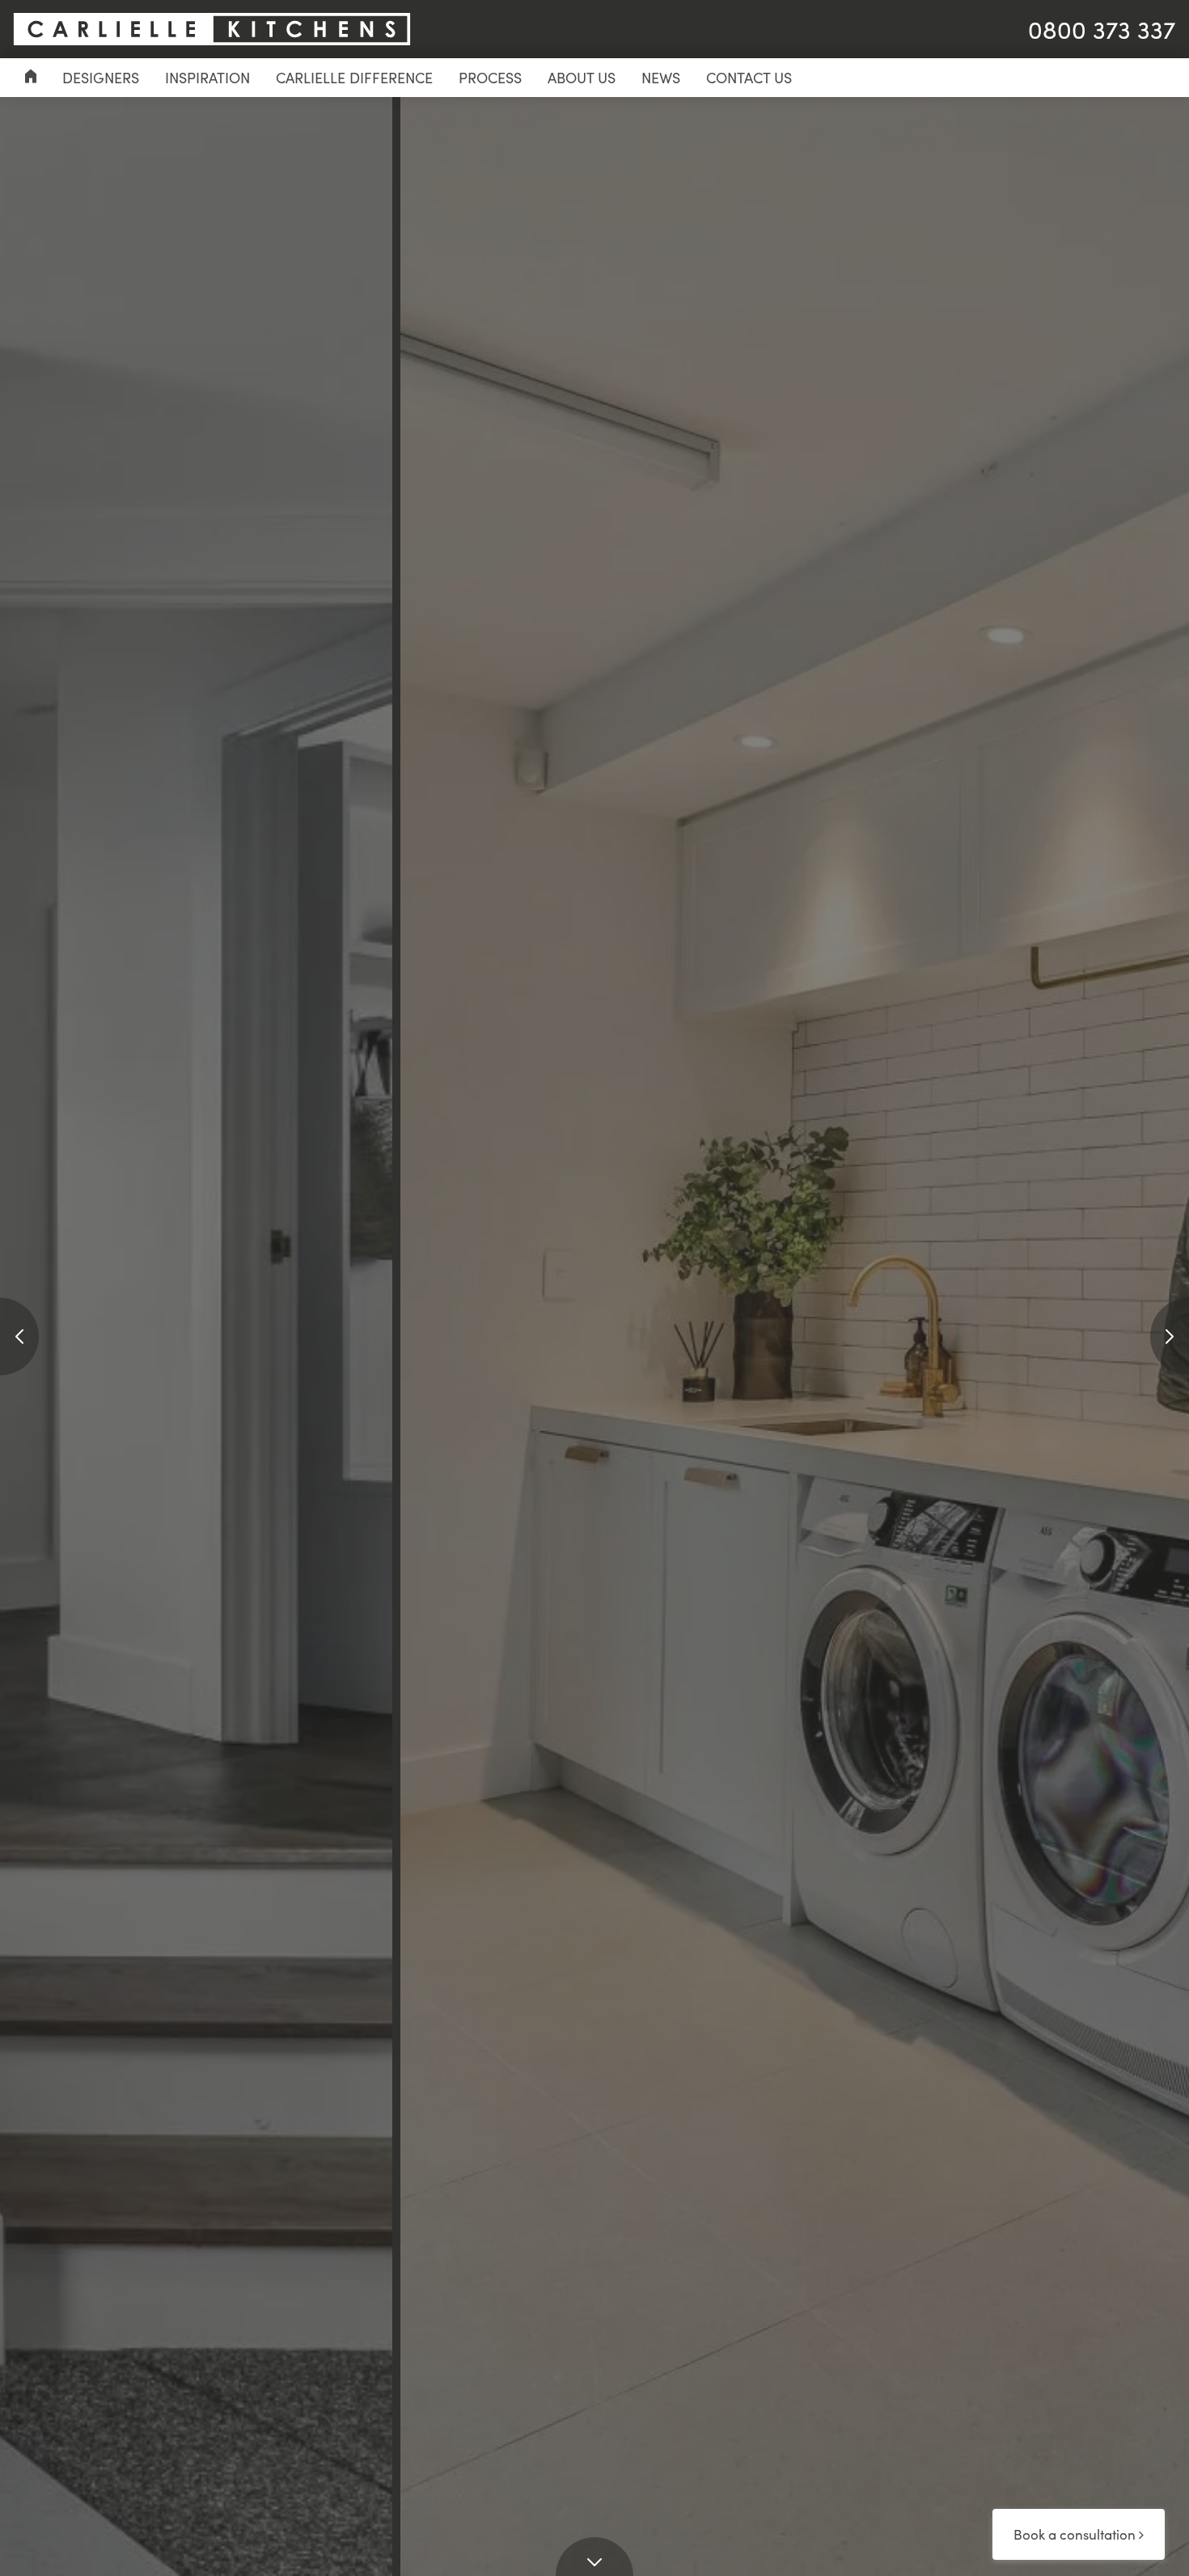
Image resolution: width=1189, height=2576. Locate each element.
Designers (101, 78)
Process (490, 78)
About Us (582, 78)
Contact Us (749, 78)
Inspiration (207, 78)
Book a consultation (1076, 2534)
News (661, 78)
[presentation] (19, 1337)
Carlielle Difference (354, 78)
